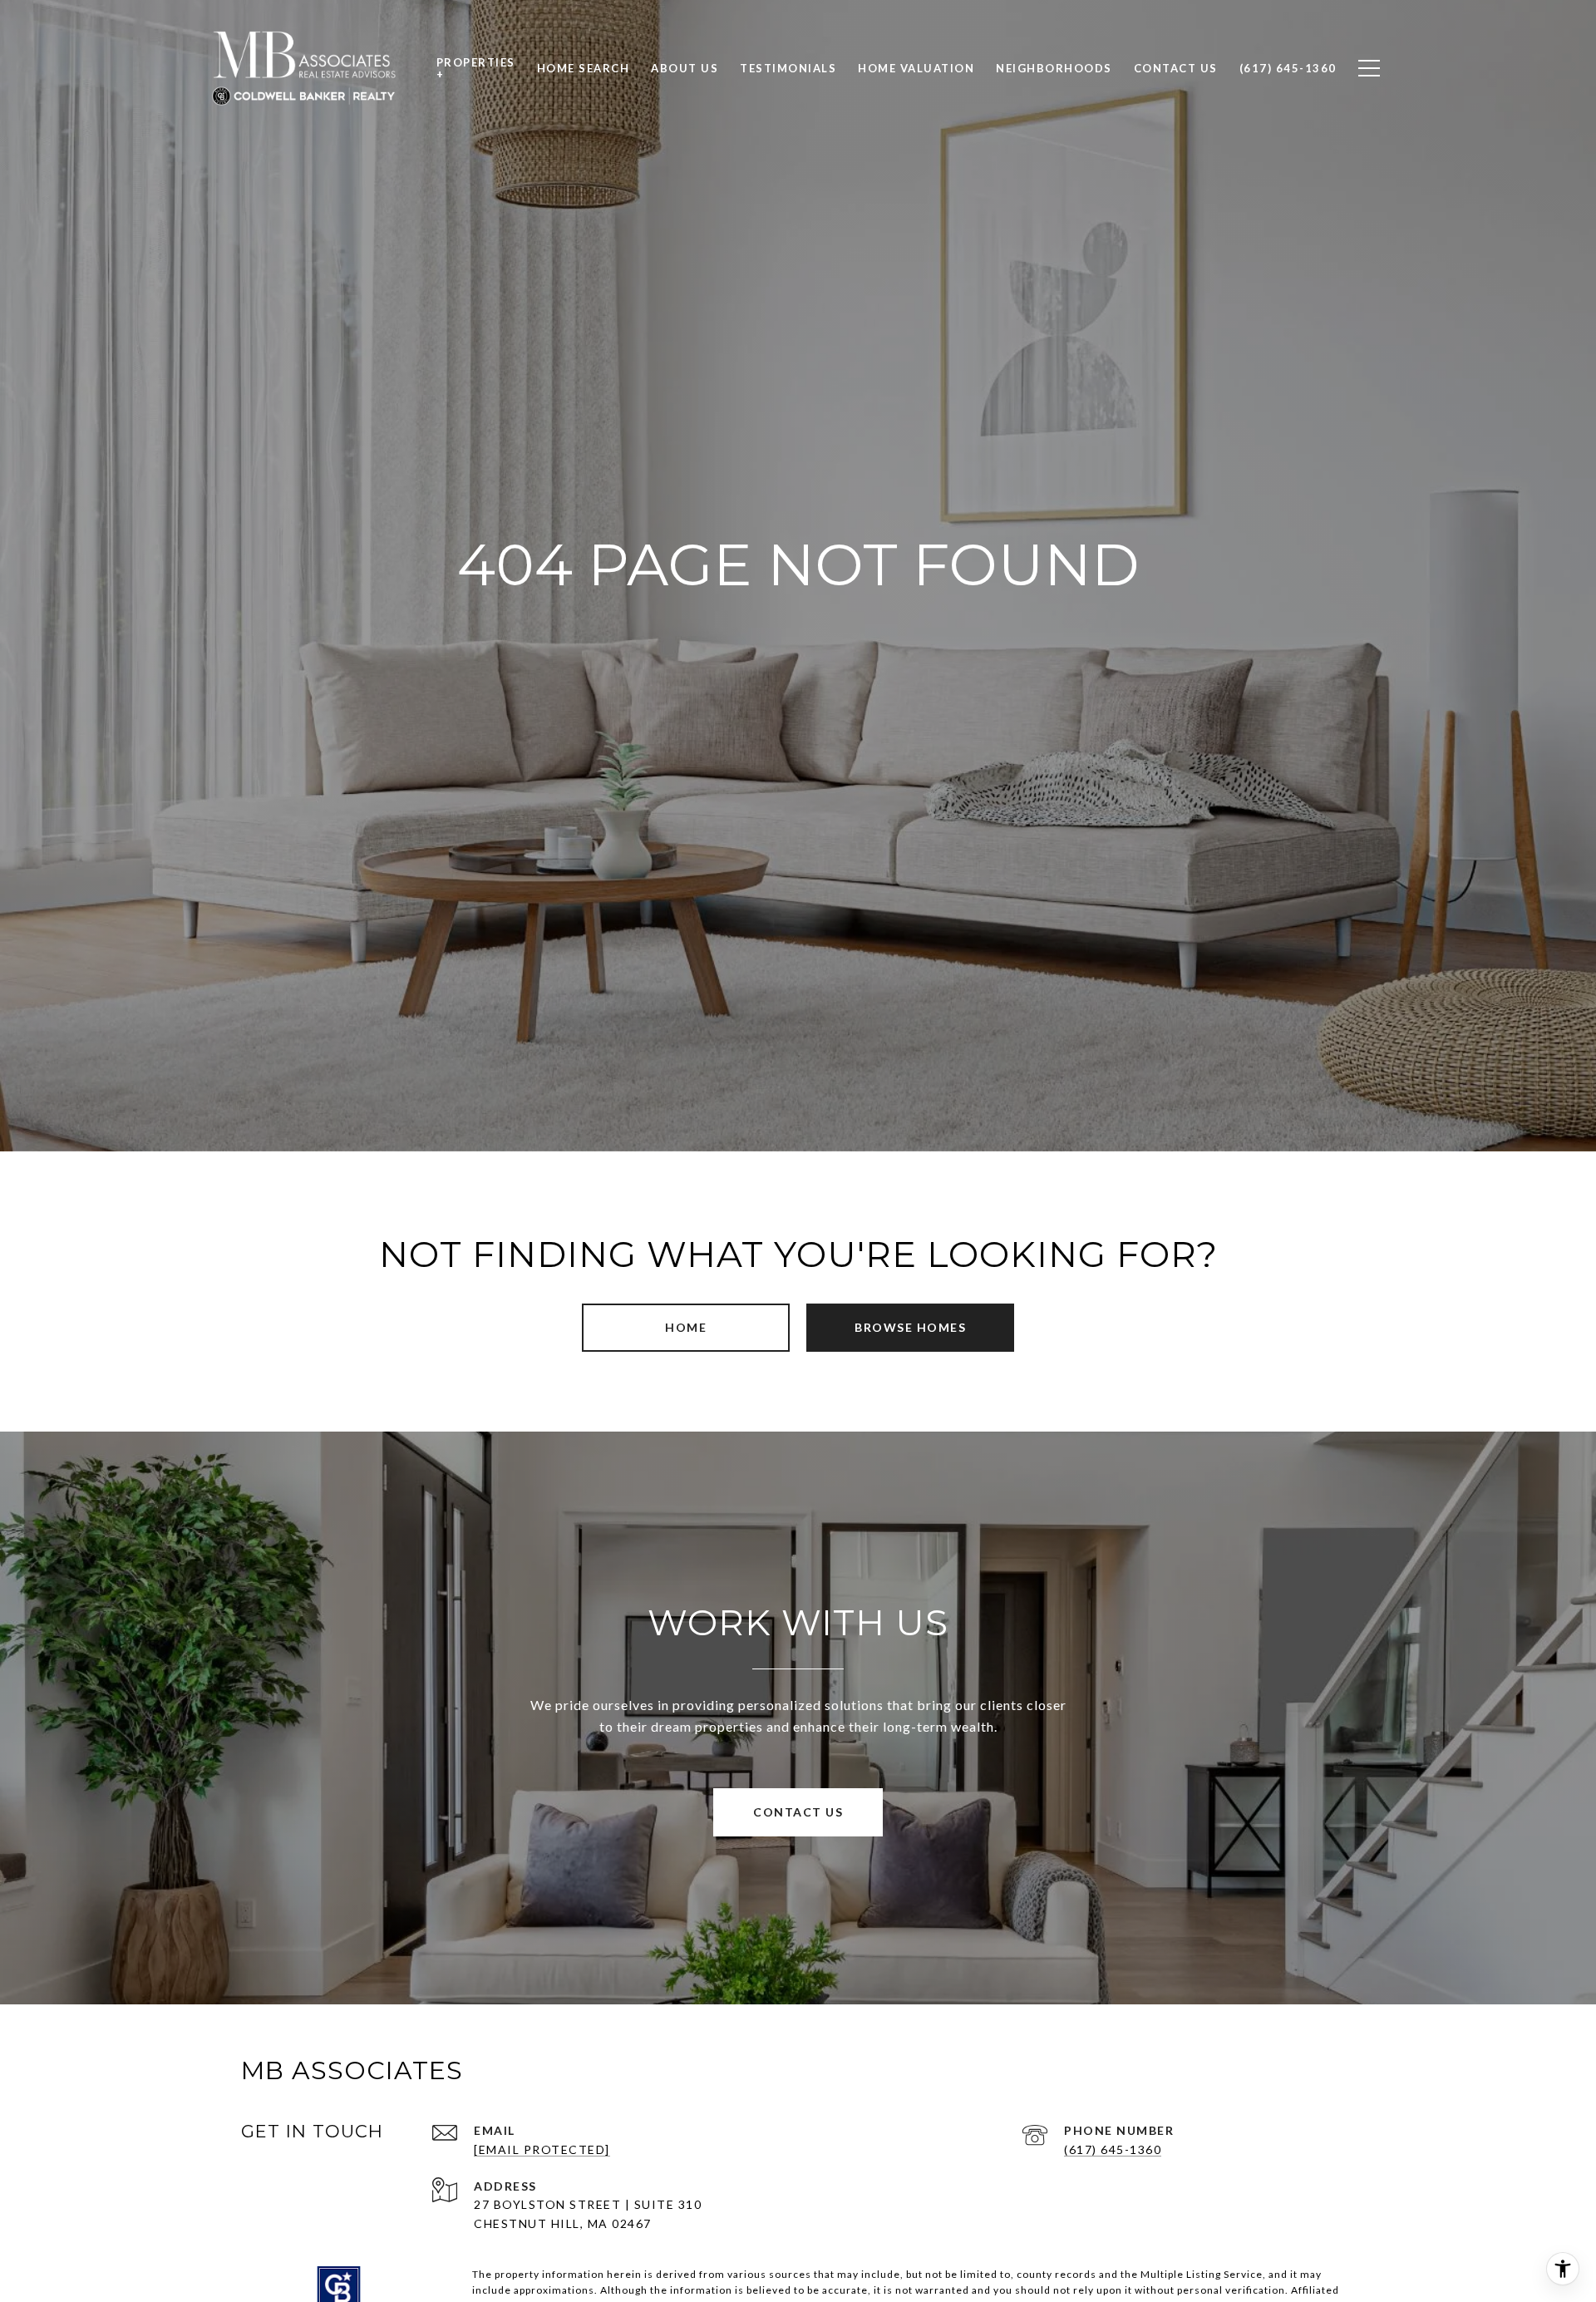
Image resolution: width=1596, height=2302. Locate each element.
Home (686, 1327)
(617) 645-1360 (1113, 2149)
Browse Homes (910, 1327)
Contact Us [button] (798, 1812)
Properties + (476, 68)
